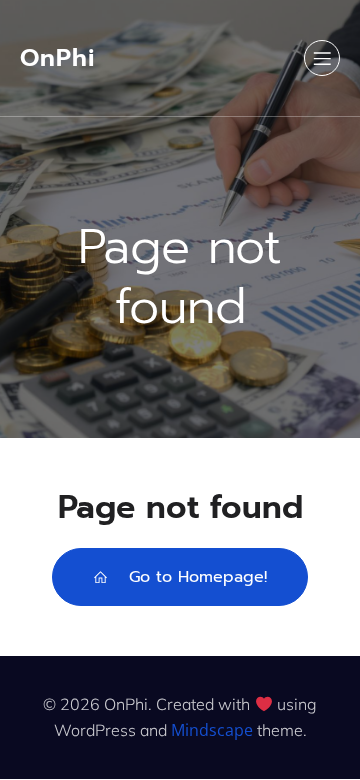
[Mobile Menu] (322, 58)
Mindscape (212, 730)
